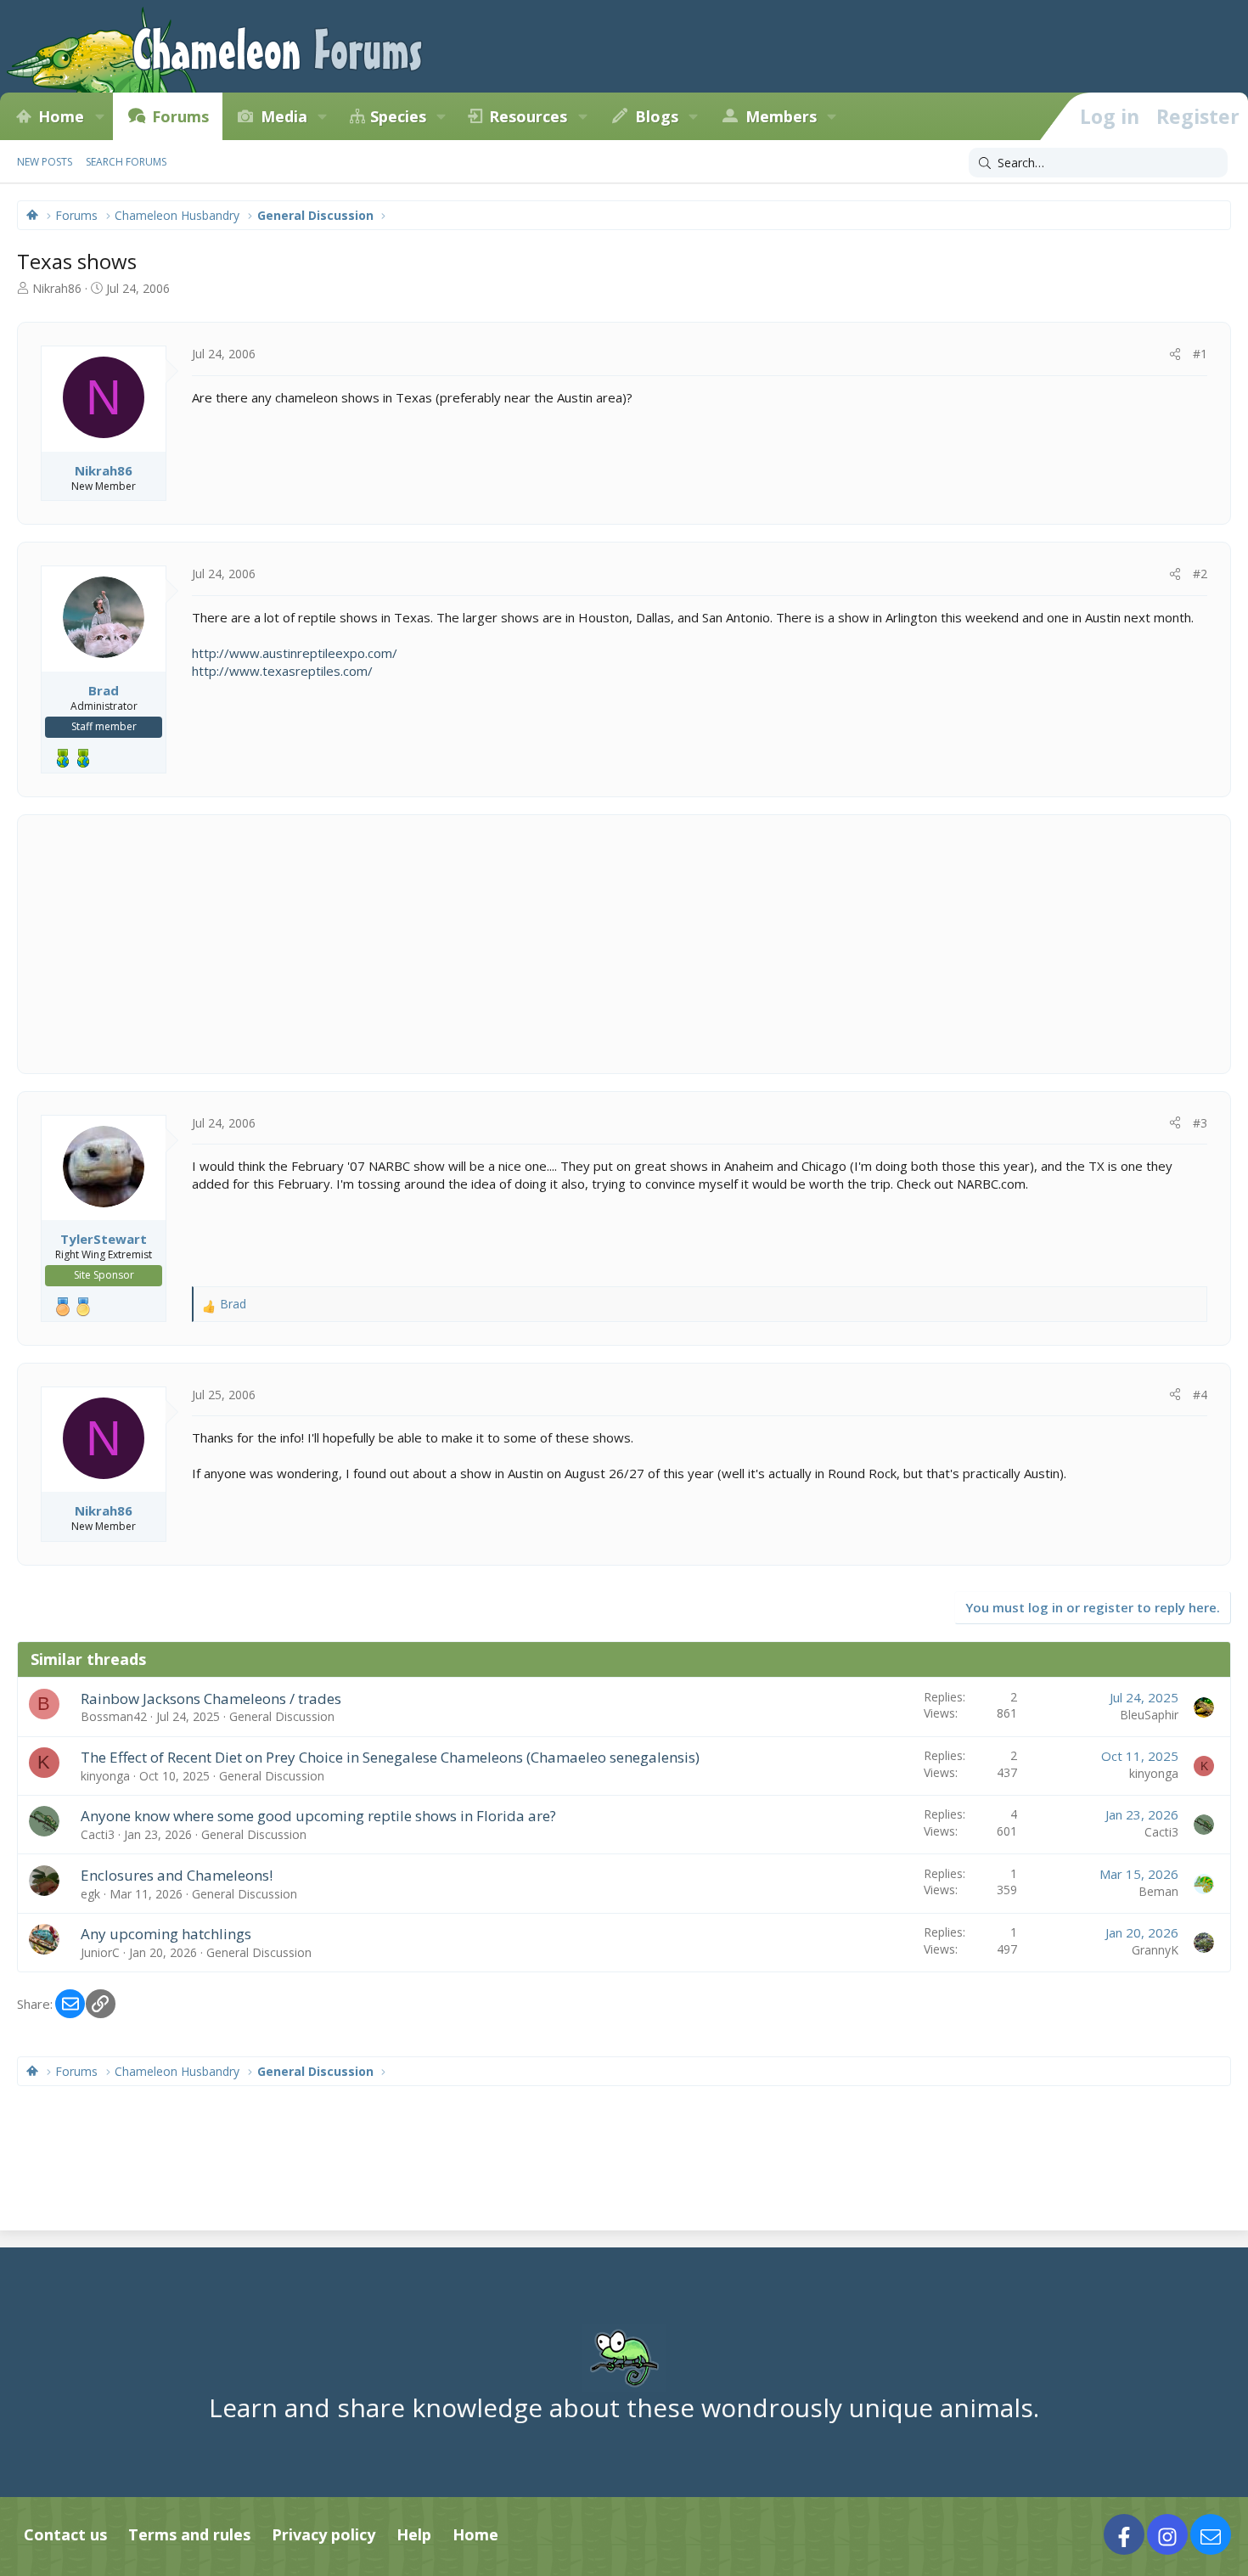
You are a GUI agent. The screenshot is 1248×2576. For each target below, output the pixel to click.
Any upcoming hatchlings (166, 1934)
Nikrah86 (57, 288)
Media (284, 116)
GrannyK (1155, 1950)
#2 (1200, 574)
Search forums (126, 162)
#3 (1200, 1123)
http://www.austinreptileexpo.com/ (295, 653)
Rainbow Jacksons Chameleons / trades (211, 1699)
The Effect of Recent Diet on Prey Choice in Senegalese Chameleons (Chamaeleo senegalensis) (390, 1757)
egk (90, 1894)
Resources (528, 116)
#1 (1200, 354)
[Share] (1175, 354)
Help (414, 2534)
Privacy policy (323, 2534)
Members (781, 116)
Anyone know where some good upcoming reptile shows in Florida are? (318, 1816)
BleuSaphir (1149, 1715)
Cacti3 (98, 1834)
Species (398, 116)
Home (61, 116)
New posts (45, 162)
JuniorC (100, 1952)
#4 (1200, 1395)
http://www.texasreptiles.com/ (282, 671)
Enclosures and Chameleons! (177, 1875)
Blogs (657, 116)
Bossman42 (114, 1716)
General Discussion (282, 1716)
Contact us (65, 2534)
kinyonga (105, 1776)
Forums (180, 116)
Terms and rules (189, 2534)
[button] (99, 116)
